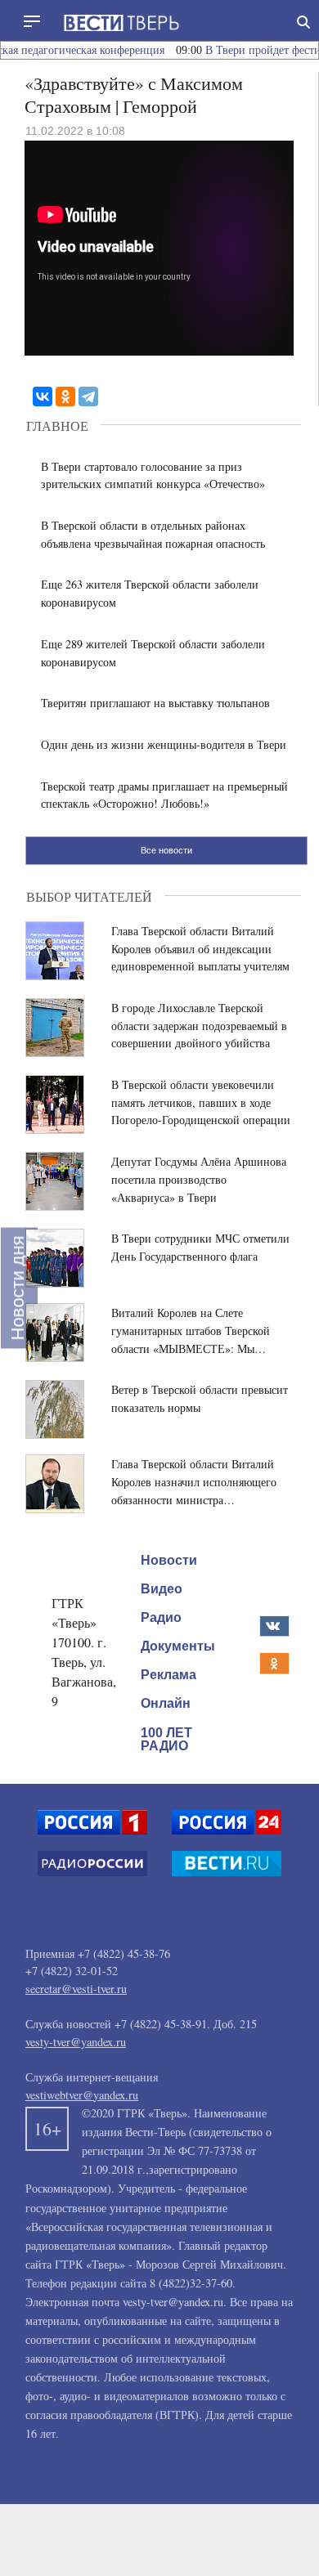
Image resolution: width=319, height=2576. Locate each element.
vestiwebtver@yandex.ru (82, 2095)
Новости (169, 1560)
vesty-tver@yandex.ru (76, 2042)
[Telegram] (88, 396)
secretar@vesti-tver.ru (76, 1989)
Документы (178, 1646)
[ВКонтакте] (43, 396)
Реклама (168, 1675)
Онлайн (166, 1703)
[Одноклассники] (65, 396)
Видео (162, 1589)
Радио (161, 1617)
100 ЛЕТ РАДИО (166, 1739)
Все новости (166, 850)
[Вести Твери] (121, 23)
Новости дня (18, 1288)
